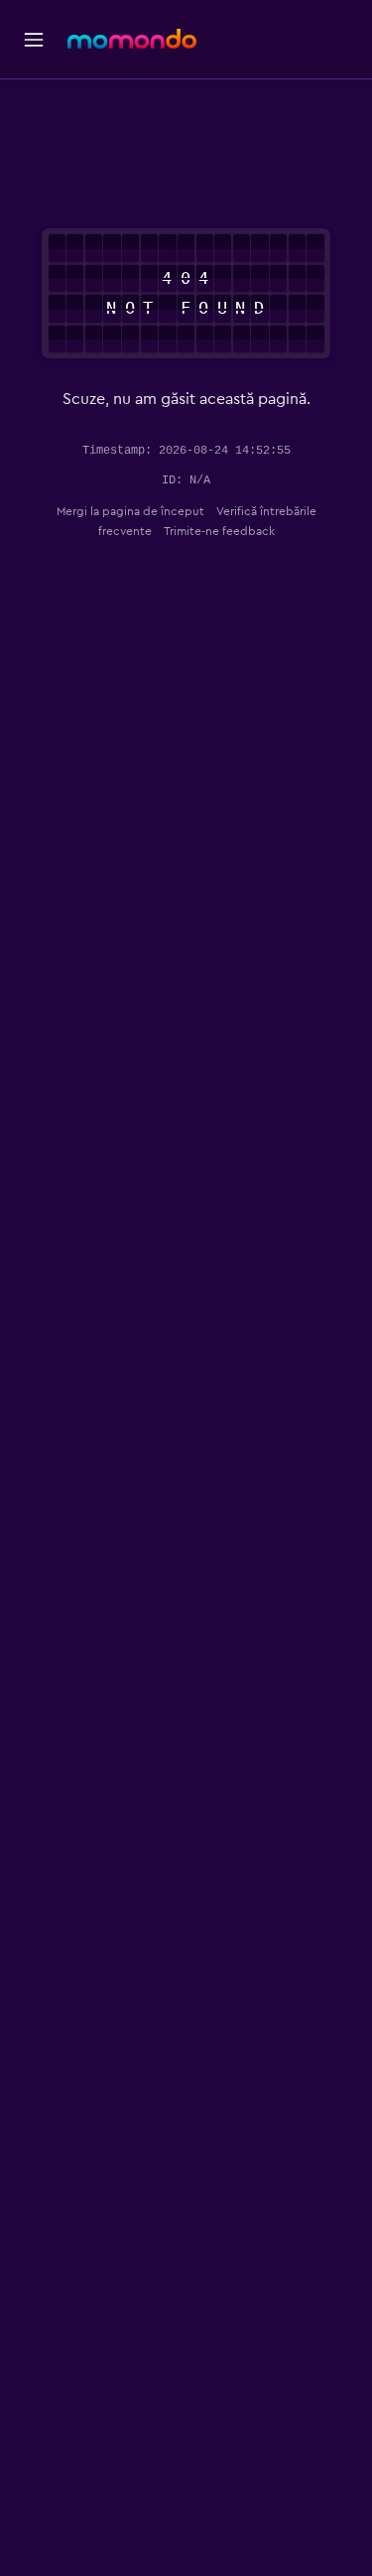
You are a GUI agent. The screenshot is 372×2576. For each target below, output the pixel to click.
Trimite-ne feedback (219, 531)
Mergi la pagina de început (130, 511)
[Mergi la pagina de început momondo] (132, 39)
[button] (34, 40)
